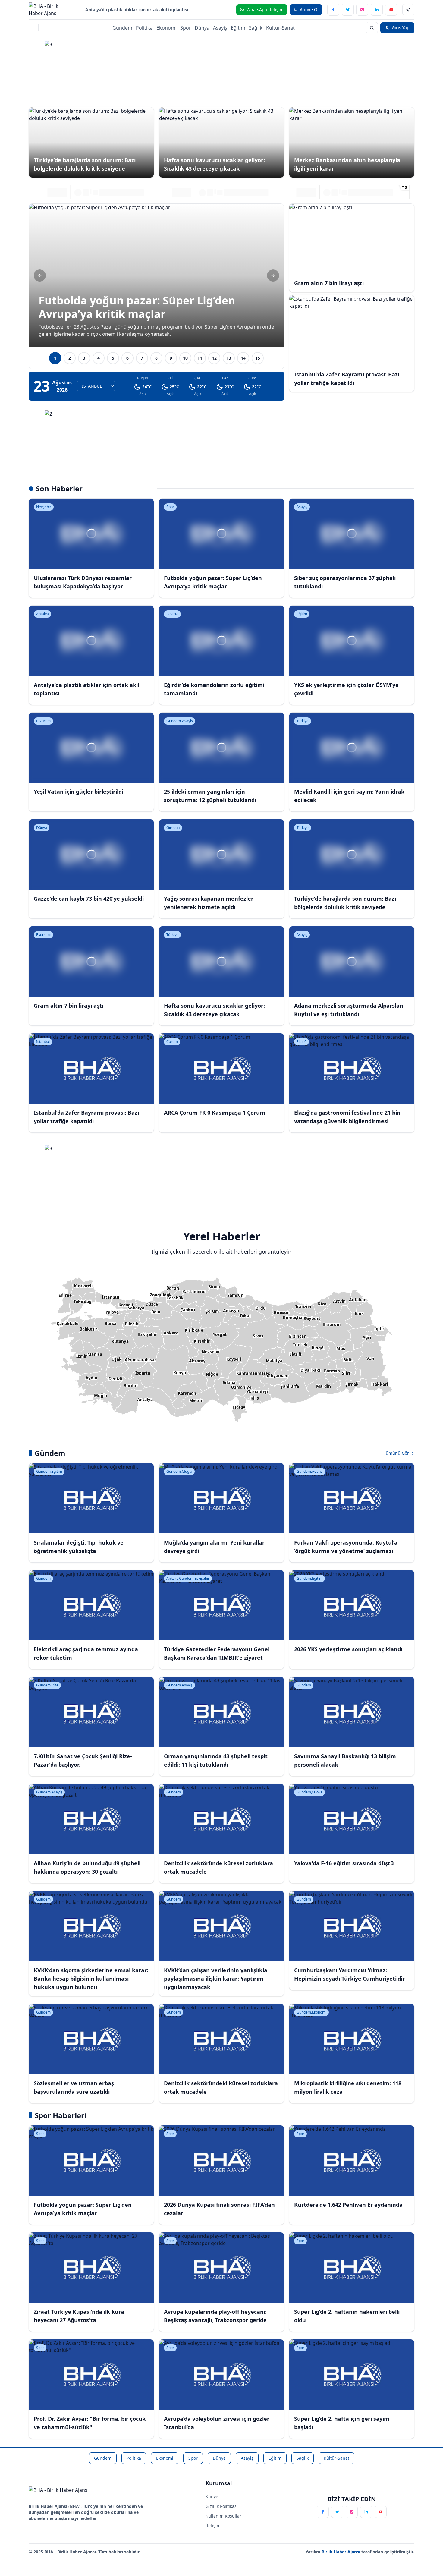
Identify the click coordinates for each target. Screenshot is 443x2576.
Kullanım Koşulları (224, 2516)
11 (200, 358)
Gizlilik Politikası (222, 2506)
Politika (144, 28)
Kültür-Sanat (280, 28)
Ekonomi (167, 28)
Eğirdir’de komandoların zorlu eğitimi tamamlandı (138, 9)
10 (185, 358)
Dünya (202, 28)
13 (229, 358)
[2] (222, 437)
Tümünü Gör (397, 1453)
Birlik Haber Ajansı (341, 2552)
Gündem (122, 28)
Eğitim (238, 28)
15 (258, 358)
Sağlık (256, 28)
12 (214, 358)
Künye (212, 2497)
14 (243, 358)
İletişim (213, 2526)
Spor (186, 28)
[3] (222, 68)
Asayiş (220, 28)
